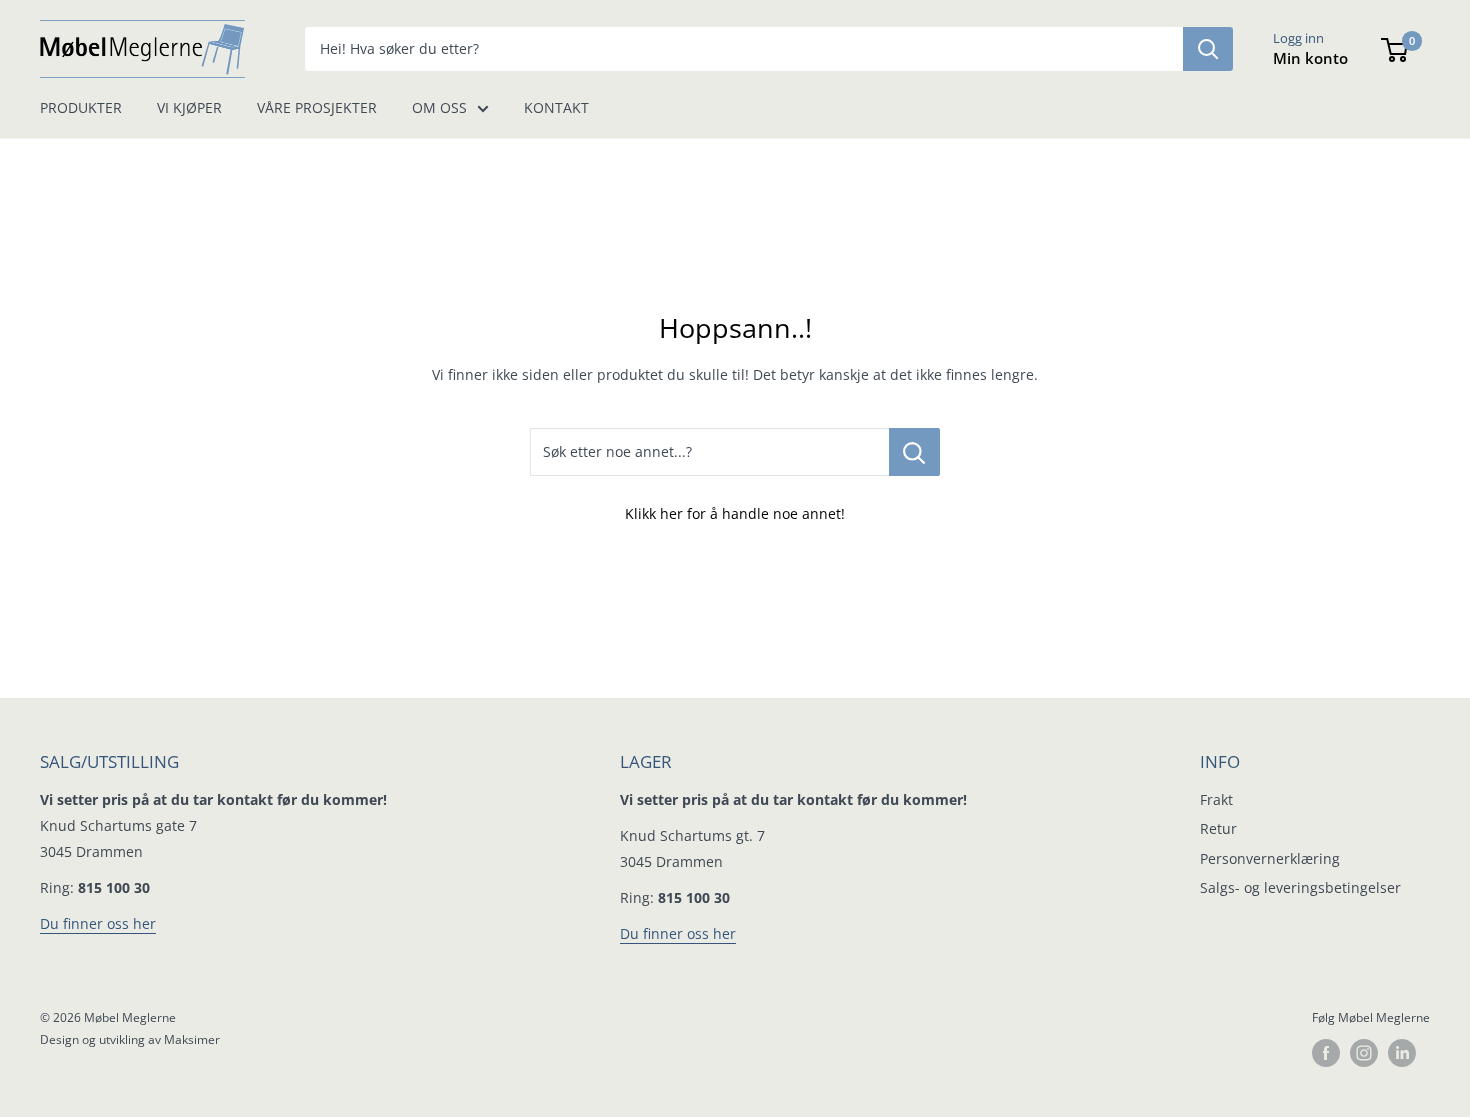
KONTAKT (556, 107)
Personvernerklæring (1270, 858)
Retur (1218, 828)
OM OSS (439, 107)
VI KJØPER (189, 107)
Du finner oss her (98, 923)
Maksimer (192, 1039)
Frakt (1216, 799)
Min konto (1310, 58)
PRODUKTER (81, 107)
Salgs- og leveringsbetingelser (1300, 887)
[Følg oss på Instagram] (1364, 1053)
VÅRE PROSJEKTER (317, 107)
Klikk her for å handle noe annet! (735, 513)
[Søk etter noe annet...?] (914, 452)
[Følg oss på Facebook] (1326, 1053)
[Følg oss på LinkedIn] (1402, 1053)
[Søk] (1208, 49)
